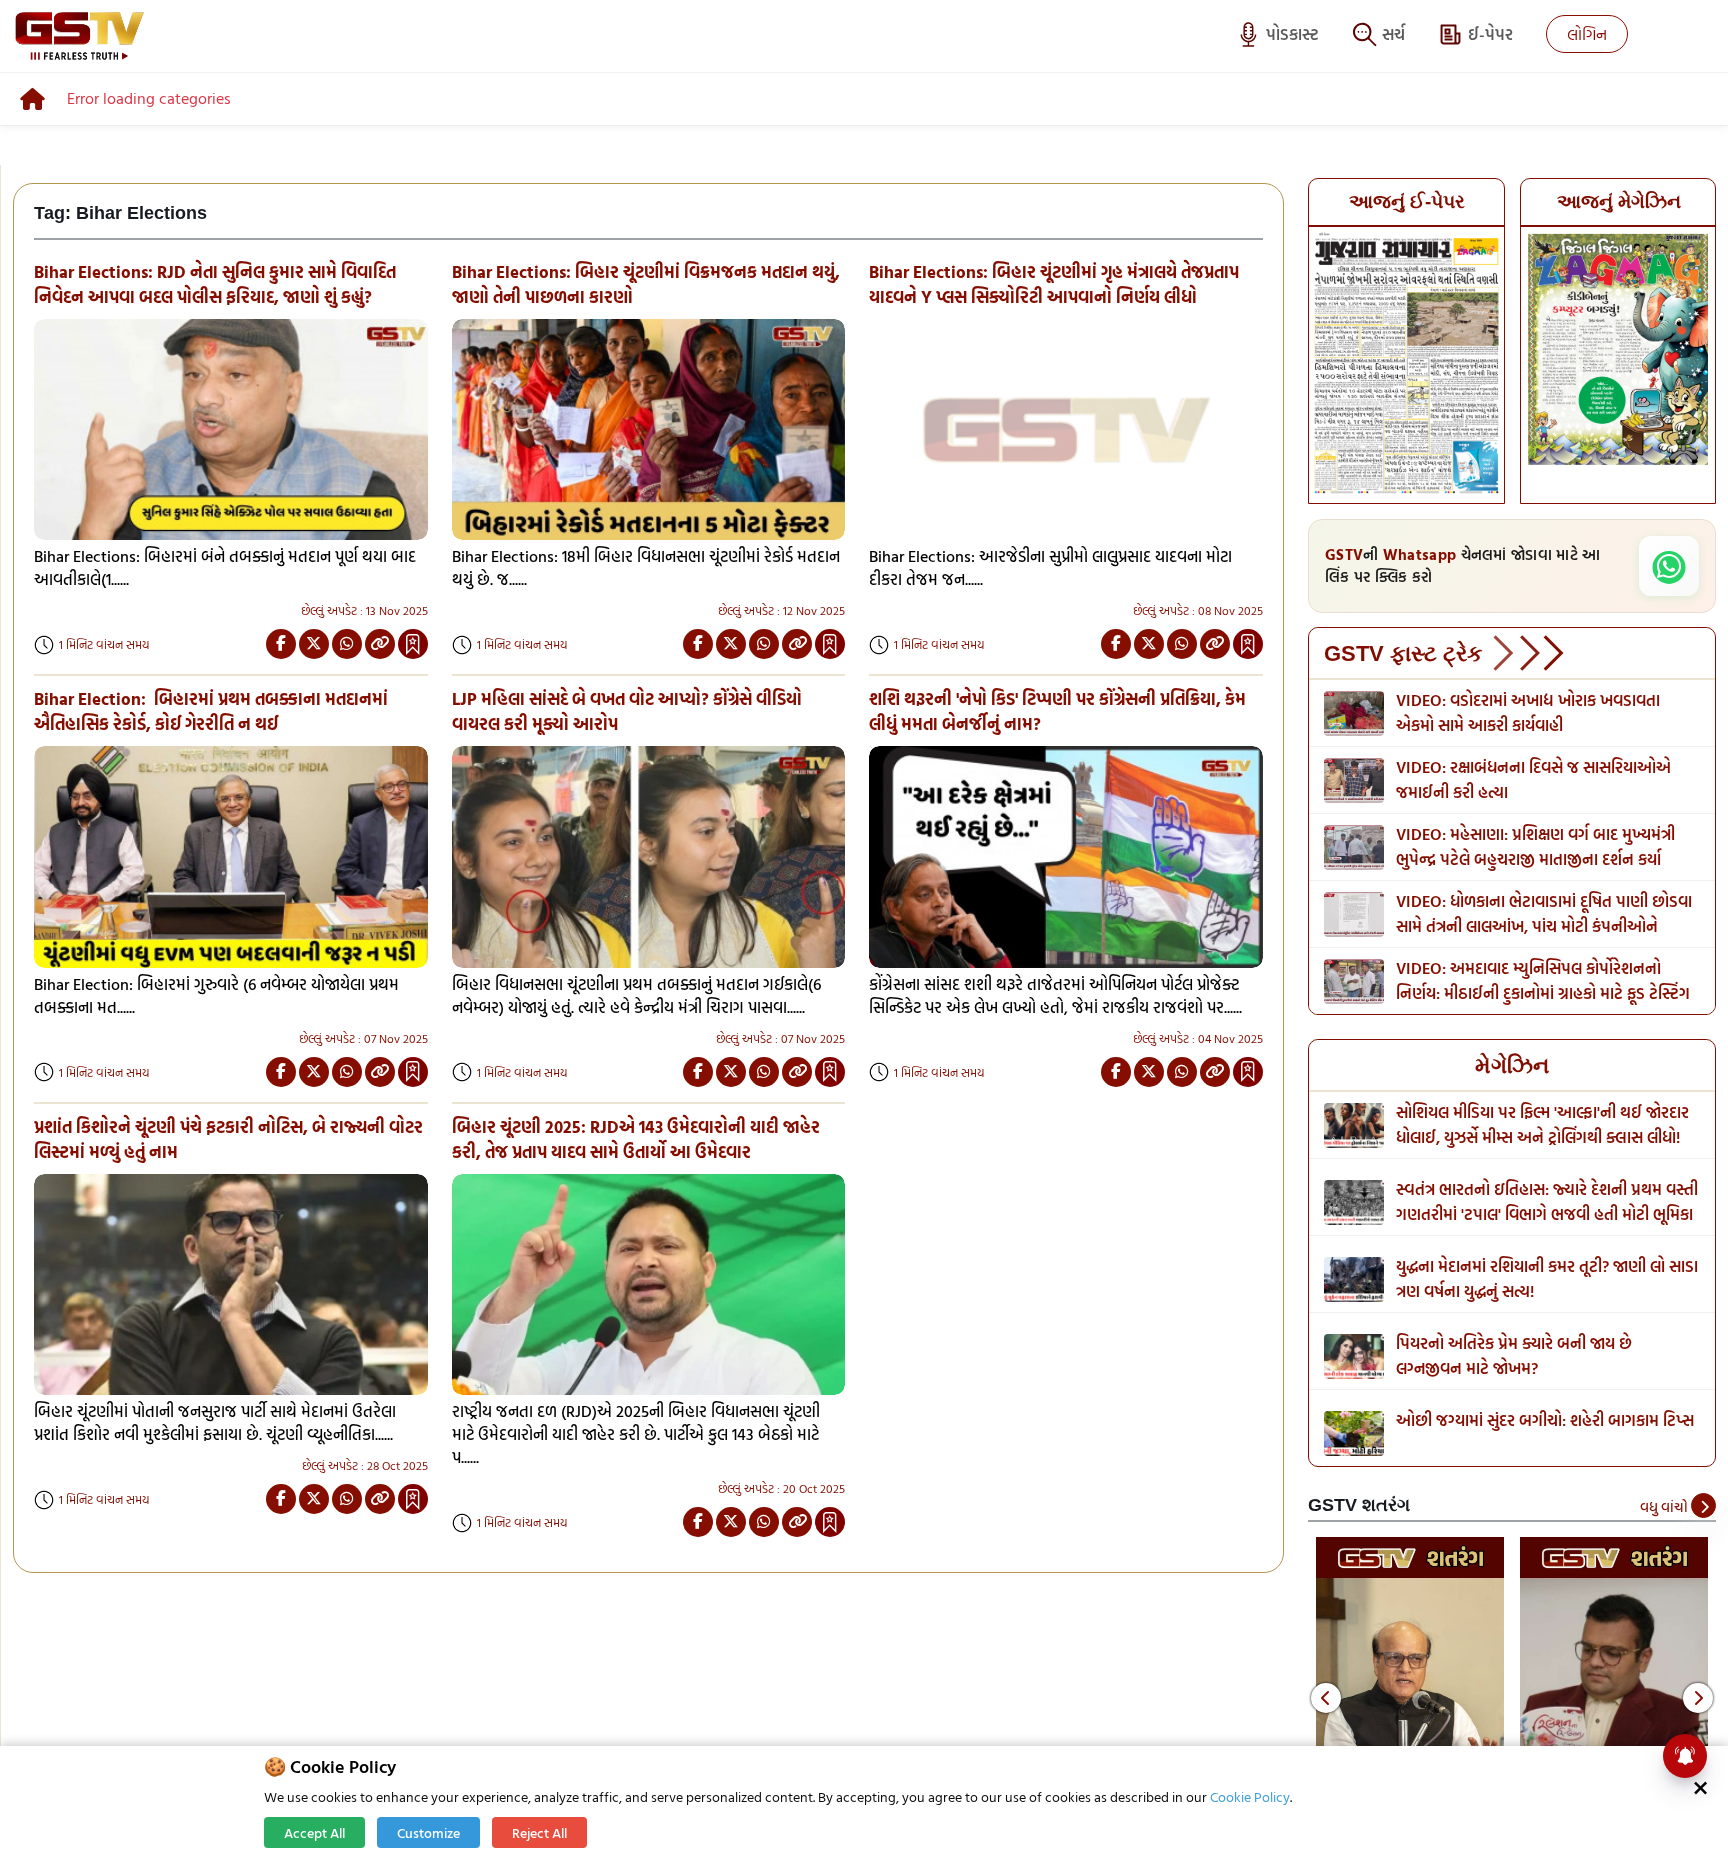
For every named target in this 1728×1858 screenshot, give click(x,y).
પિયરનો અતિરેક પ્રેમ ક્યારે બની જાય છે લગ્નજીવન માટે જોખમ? (1514, 1355)
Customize (428, 1832)
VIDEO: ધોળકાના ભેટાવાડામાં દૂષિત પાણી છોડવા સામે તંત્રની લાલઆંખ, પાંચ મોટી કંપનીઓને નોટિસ (1544, 926)
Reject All (539, 1832)
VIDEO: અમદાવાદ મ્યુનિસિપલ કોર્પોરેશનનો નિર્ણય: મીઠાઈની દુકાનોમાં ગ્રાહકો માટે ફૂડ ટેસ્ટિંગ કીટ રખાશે (1543, 993)
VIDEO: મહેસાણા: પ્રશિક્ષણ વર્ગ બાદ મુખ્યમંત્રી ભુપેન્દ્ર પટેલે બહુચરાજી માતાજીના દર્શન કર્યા (1535, 846)
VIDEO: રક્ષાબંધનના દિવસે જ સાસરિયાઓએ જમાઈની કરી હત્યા (1533, 779)
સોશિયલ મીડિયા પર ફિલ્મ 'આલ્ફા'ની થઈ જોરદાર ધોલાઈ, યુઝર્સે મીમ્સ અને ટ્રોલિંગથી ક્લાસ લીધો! (1542, 1124)
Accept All (314, 1832)
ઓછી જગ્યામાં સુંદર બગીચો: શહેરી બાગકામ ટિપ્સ (1545, 1420)
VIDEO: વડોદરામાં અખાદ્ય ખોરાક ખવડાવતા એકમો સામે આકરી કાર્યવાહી (1528, 712)
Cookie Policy (1250, 1796)
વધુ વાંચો (1665, 1506)
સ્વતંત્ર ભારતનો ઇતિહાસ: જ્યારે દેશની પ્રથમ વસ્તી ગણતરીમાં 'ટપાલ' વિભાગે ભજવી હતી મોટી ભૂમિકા (1547, 1201)
